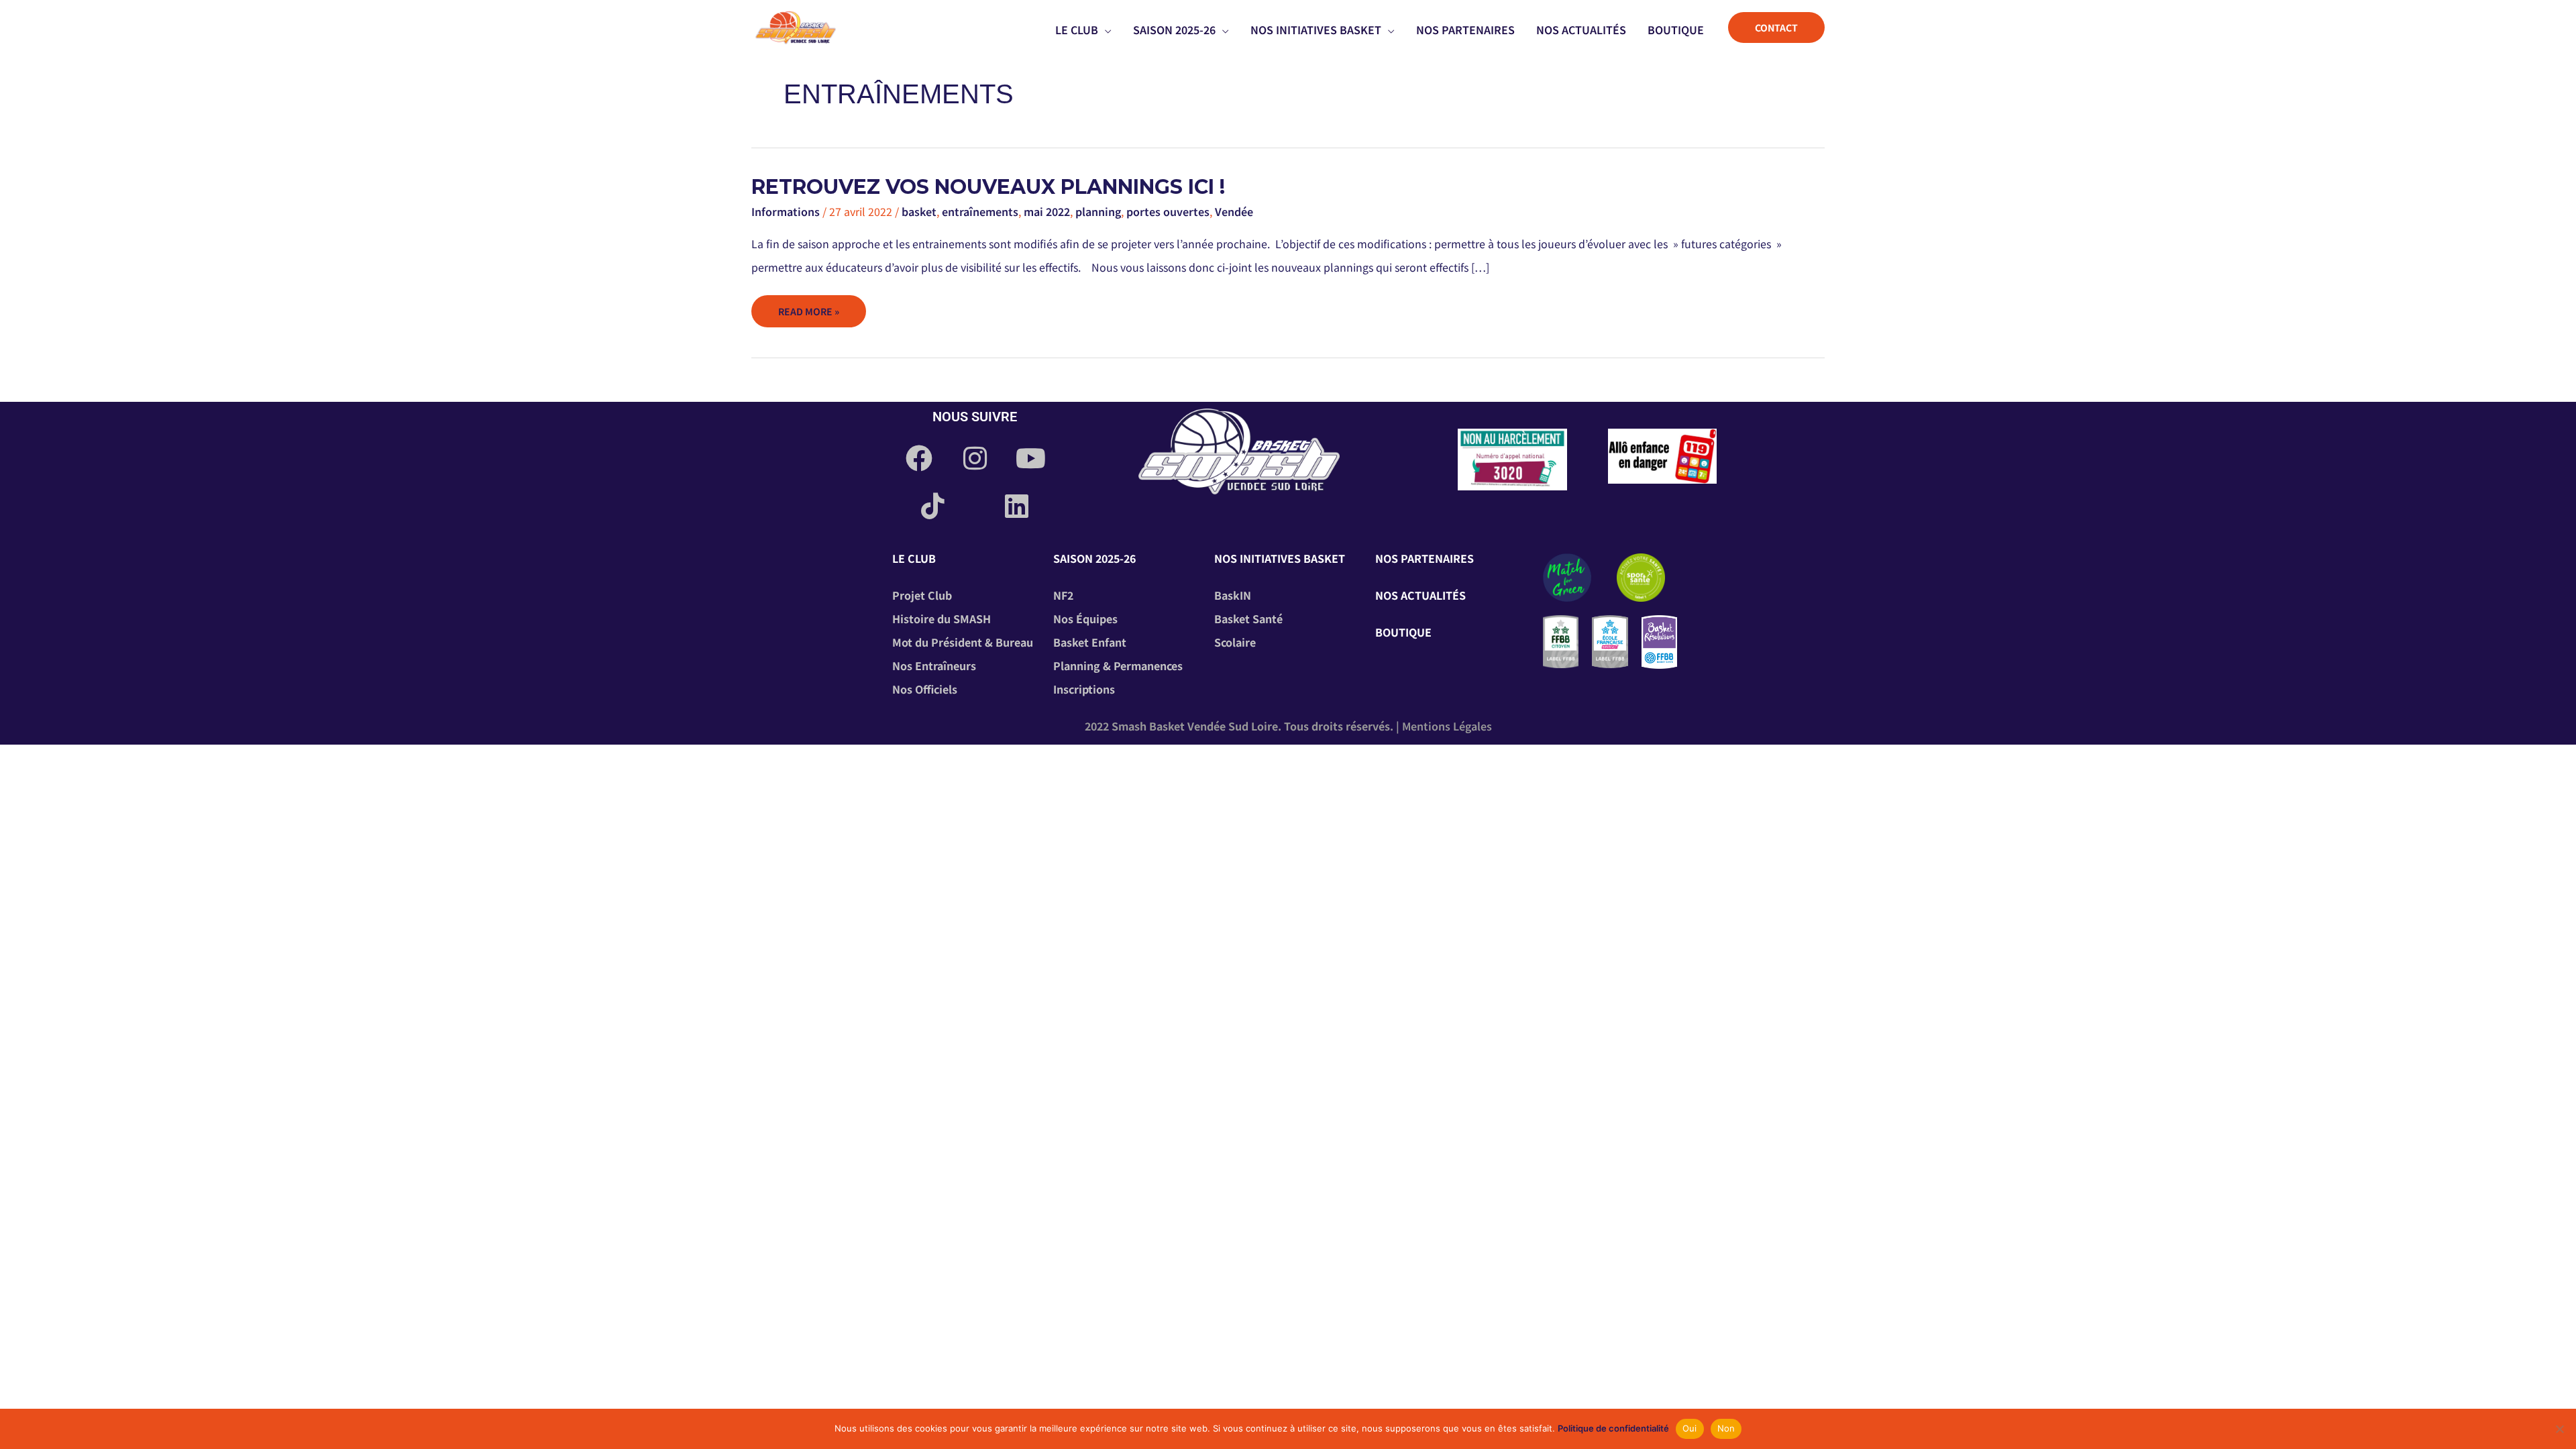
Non (1726, 1428)
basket (919, 211)
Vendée (1234, 211)
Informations (786, 211)
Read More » (808, 307)
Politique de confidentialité (1613, 1428)
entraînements (980, 211)
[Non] (2559, 1429)
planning (1098, 211)
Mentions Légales (1447, 726)
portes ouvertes (1168, 211)
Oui (1690, 1428)
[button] (1105, 30)
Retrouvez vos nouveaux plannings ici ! (988, 187)
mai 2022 (1047, 211)
